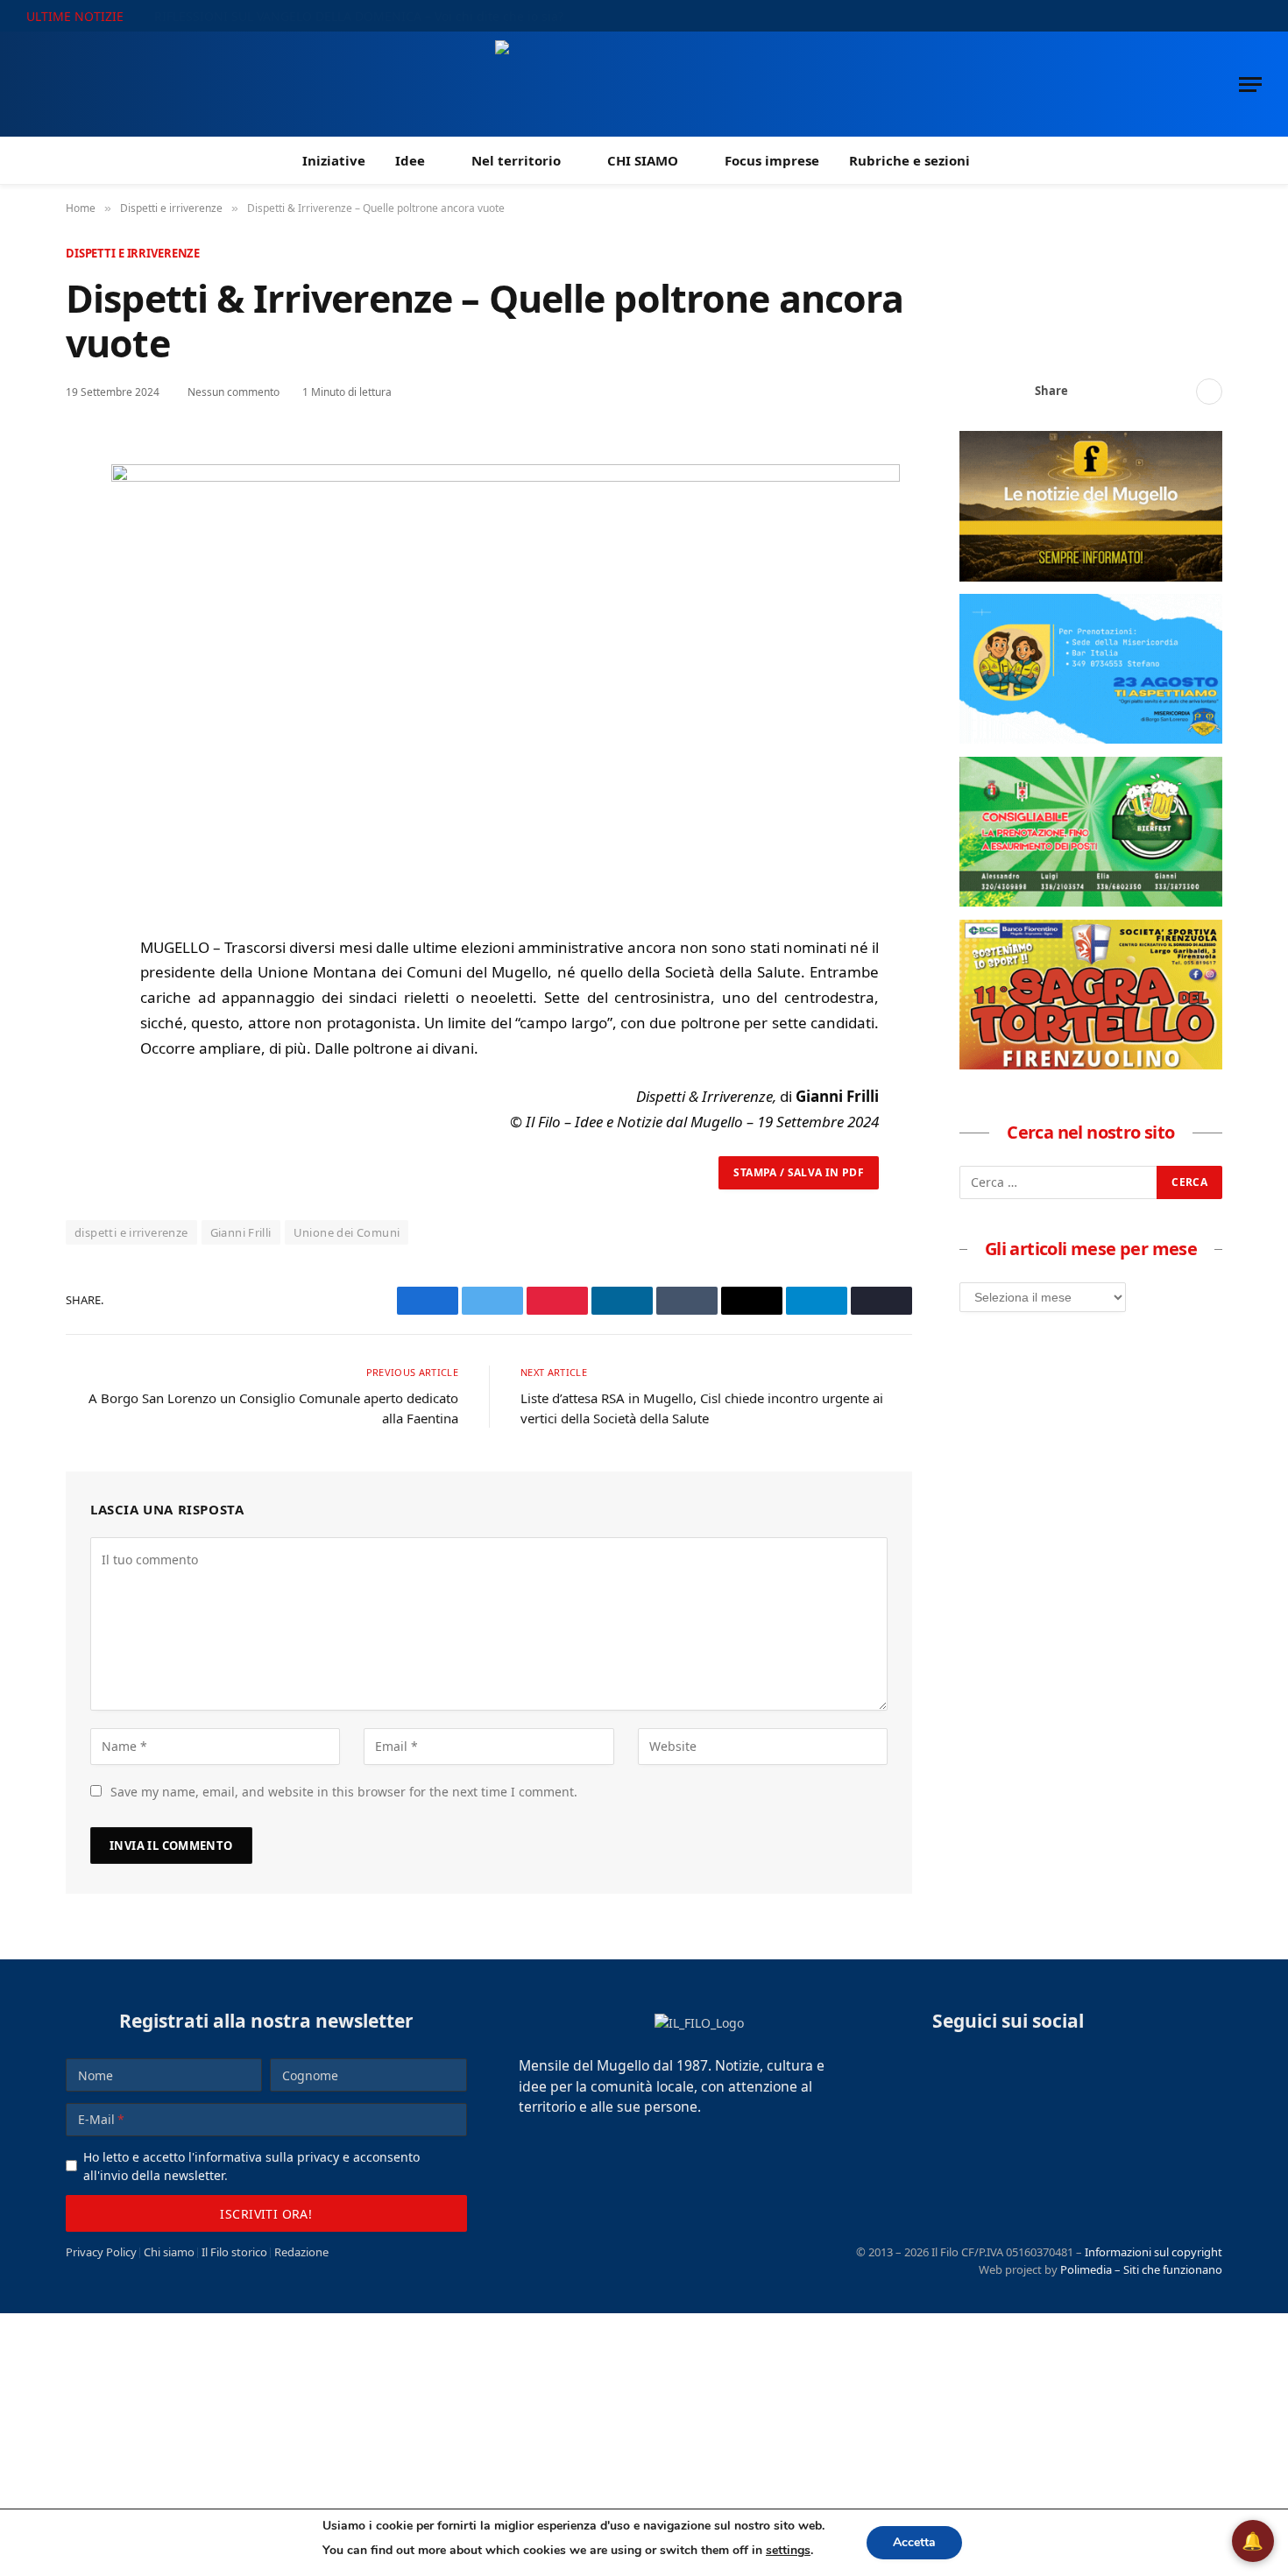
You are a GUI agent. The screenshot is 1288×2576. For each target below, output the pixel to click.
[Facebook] (82, 494)
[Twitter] (82, 534)
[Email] (82, 615)
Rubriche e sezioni (909, 160)
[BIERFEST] (1091, 901)
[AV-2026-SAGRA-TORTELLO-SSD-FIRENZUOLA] (1091, 1064)
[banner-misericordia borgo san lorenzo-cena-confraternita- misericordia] (1091, 738)
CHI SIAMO (643, 160)
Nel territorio (516, 160)
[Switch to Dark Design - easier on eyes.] (1231, 16)
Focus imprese (772, 160)
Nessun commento (234, 392)
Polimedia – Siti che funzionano (1141, 2269)
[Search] (1255, 16)
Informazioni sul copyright (1154, 2252)
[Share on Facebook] (1092, 392)
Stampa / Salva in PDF (799, 1172)
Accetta (914, 2542)
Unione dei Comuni (347, 1232)
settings (788, 2550)
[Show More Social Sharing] (1209, 392)
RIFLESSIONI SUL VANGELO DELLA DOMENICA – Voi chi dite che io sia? (359, 17)
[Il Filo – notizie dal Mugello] (644, 84)
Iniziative (334, 160)
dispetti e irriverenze (131, 1232)
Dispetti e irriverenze (133, 253)
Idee (410, 160)
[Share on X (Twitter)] (1120, 392)
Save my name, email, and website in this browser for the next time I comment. (344, 1792)
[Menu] (1250, 85)
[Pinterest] (82, 575)
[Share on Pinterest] (1148, 392)
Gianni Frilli (241, 1232)
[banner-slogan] (1091, 576)
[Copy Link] (1176, 392)
